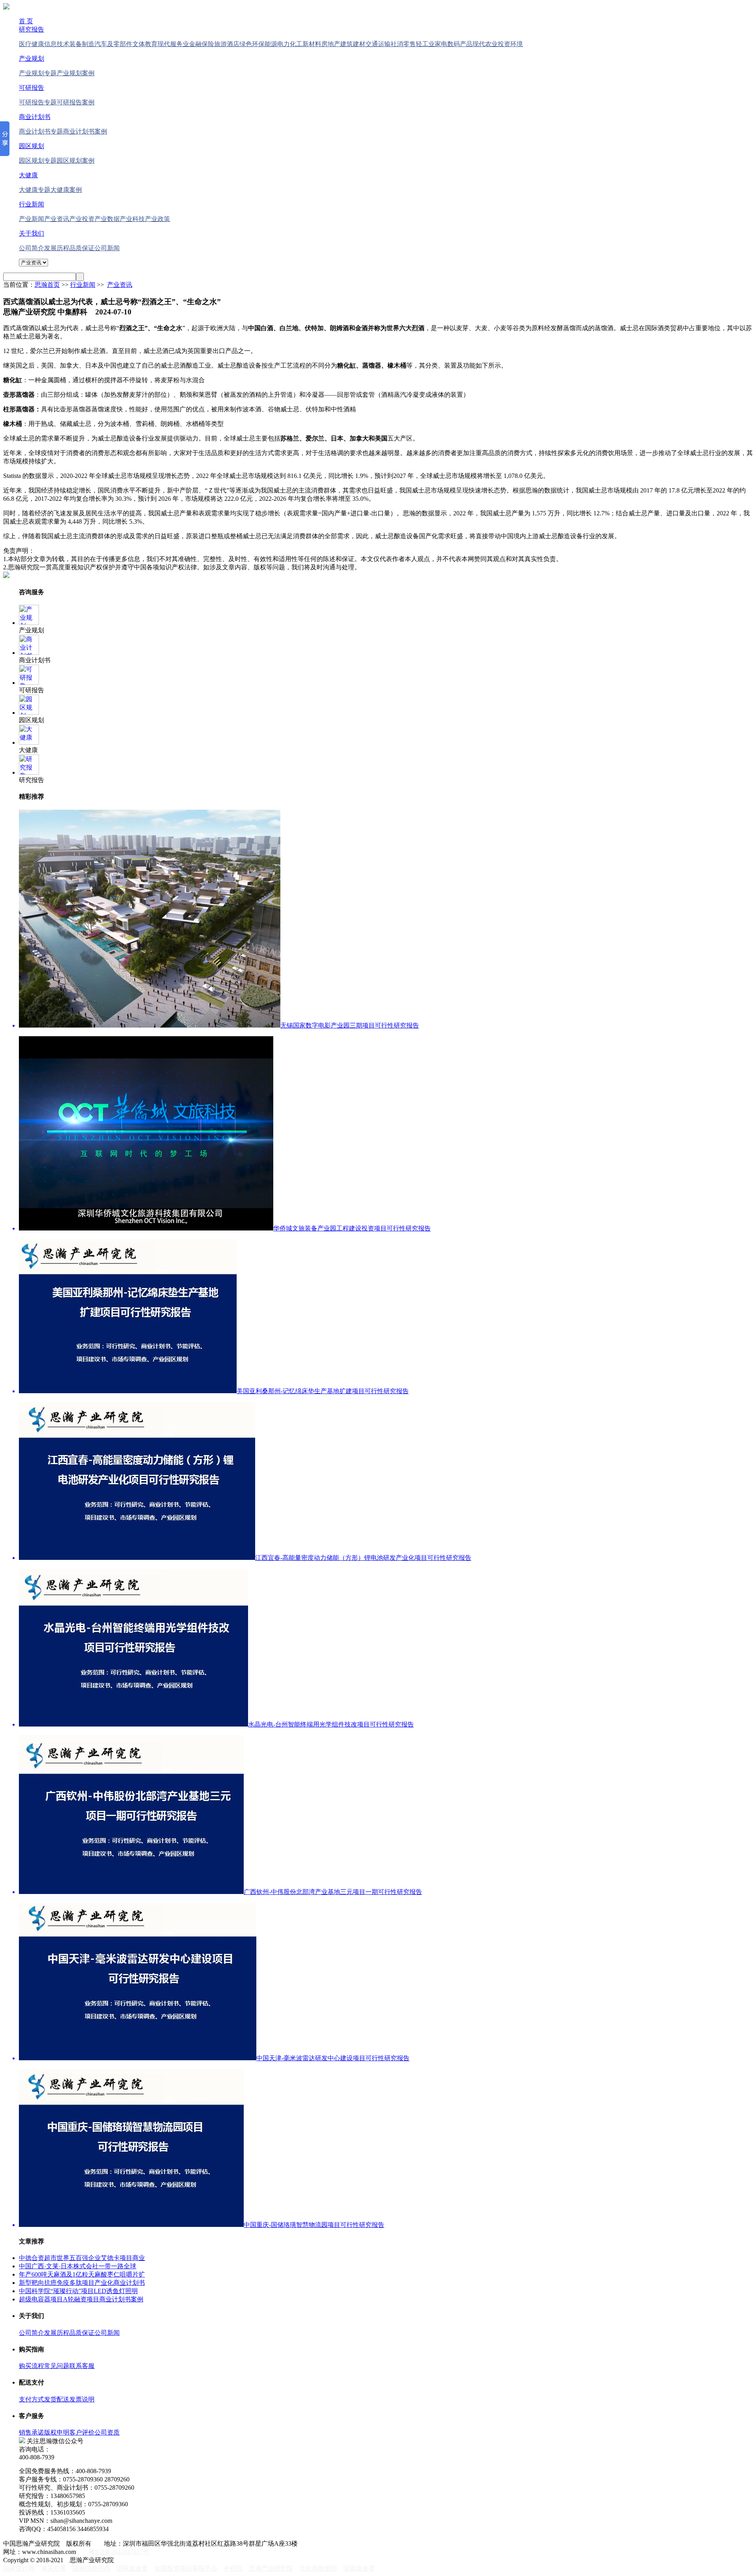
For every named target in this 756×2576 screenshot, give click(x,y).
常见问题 (57, 2366)
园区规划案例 (76, 161)
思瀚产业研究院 (271, 2568)
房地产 (331, 44)
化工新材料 (306, 44)
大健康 (28, 175)
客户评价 (82, 2432)
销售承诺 (31, 2432)
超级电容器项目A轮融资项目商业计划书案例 (81, 2299)
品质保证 (82, 248)
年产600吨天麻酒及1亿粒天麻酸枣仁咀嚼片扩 (82, 2274)
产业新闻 (31, 219)
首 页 (26, 21)
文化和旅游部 (318, 2568)
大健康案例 (66, 190)
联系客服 (82, 2366)
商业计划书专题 (41, 131)
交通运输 (378, 44)
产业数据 (107, 219)
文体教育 (145, 44)
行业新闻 (31, 204)
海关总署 (54, 2568)
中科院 (233, 2568)
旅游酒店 (227, 44)
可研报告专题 (38, 102)
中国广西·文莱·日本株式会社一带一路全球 (78, 2266)
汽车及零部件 (113, 44)
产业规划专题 (38, 73)
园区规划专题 (38, 161)
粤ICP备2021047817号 (119, 2552)
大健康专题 (35, 190)
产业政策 (157, 219)
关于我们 (31, 233)
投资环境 (510, 44)
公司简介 (31, 248)
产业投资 (82, 219)
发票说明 (82, 2399)
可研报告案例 (76, 102)
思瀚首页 (47, 285)
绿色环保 (252, 44)
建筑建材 (353, 44)
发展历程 (57, 248)
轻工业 (425, 44)
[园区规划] (29, 713)
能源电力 (277, 44)
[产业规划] (29, 623)
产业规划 (31, 59)
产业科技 (132, 219)
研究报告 (31, 29)
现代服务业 (173, 44)
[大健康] (29, 743)
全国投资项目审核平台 (186, 2568)
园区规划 (31, 146)
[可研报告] (29, 683)
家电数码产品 (454, 44)
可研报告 (31, 88)
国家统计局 (19, 2568)
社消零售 (403, 44)
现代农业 (485, 44)
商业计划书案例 (85, 131)
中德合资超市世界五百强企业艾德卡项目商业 (82, 2258)
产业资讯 (57, 219)
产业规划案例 (76, 73)
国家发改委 (132, 2568)
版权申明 (57, 2432)
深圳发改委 (359, 2568)
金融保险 (202, 44)
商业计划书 (35, 117)
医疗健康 (31, 44)
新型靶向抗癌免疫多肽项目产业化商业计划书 (82, 2283)
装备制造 (82, 44)
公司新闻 (107, 248)
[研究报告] (29, 772)
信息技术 (57, 44)
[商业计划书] (29, 653)
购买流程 (31, 2366)
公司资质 (107, 2432)
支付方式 (31, 2399)
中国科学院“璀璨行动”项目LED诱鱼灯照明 (78, 2291)
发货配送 (57, 2399)
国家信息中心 (91, 2568)
